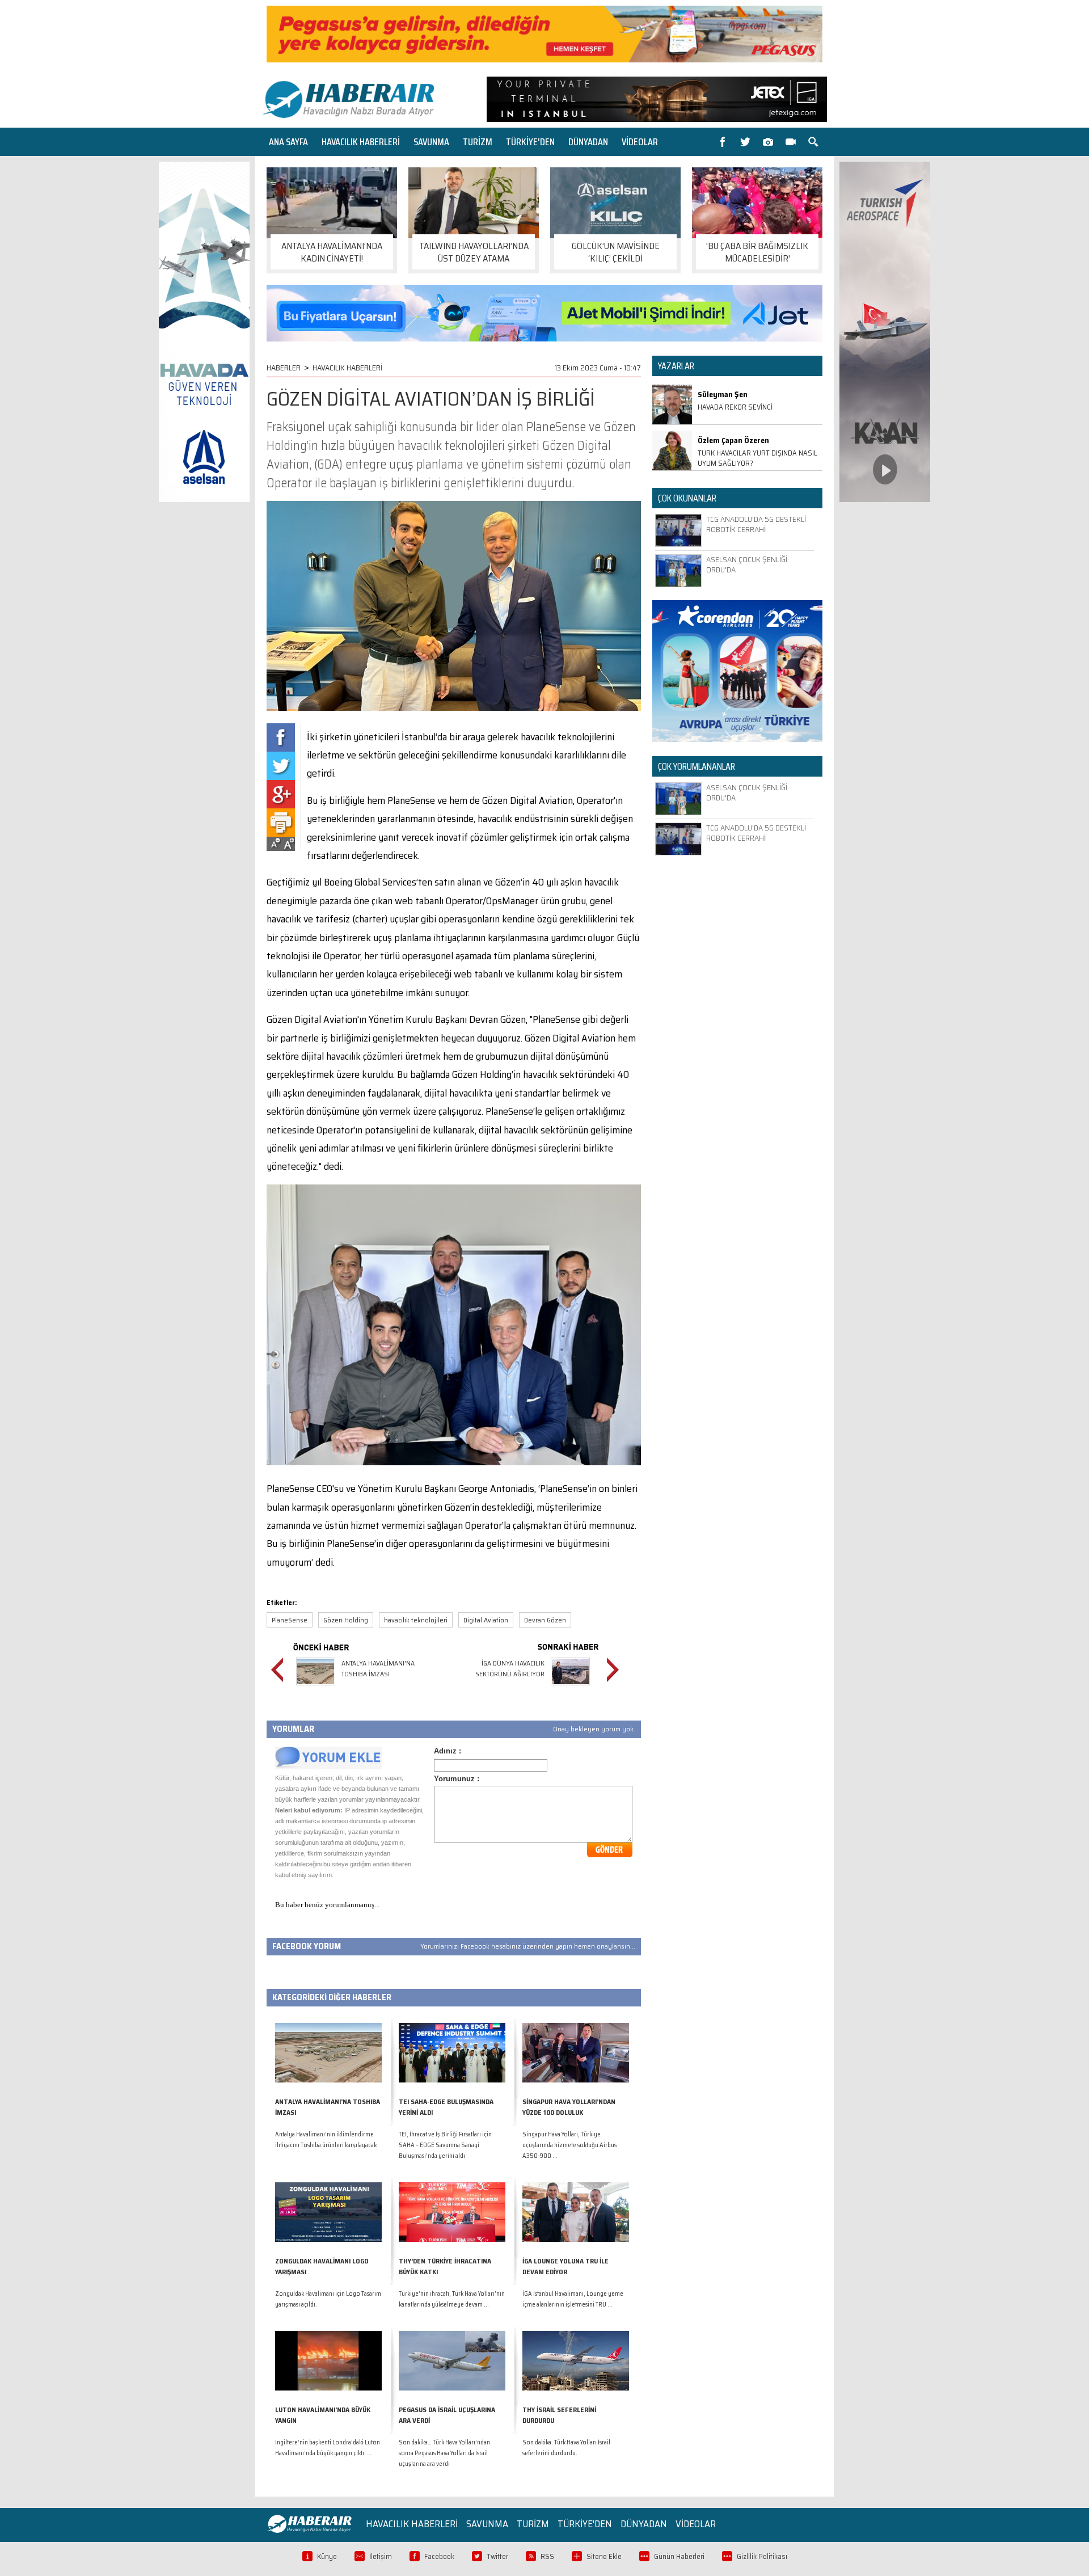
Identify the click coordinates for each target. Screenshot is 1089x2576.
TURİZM (478, 142)
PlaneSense (290, 1620)
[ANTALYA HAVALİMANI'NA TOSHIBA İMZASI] (316, 1687)
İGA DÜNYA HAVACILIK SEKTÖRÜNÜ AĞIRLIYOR (510, 1668)
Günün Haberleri (679, 2556)
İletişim (381, 2556)
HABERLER (284, 368)
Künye (327, 2556)
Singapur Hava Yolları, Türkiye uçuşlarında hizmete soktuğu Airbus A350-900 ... (569, 2145)
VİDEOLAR (640, 142)
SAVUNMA (431, 142)
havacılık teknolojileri (416, 1620)
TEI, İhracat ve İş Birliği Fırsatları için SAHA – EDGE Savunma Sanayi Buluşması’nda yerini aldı (445, 2145)
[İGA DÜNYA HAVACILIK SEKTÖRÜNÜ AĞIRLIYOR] (570, 1687)
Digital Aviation (486, 1620)
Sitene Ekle (604, 2556)
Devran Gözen (545, 1620)
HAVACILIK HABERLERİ (361, 142)
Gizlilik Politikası (762, 2556)
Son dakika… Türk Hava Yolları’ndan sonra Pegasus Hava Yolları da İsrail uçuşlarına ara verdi (444, 2453)
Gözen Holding (346, 1620)
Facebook (439, 2556)
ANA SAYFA (288, 142)
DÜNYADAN (588, 142)
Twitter (497, 2556)
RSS (547, 2556)
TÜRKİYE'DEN (530, 142)
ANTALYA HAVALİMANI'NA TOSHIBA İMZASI (378, 1668)
